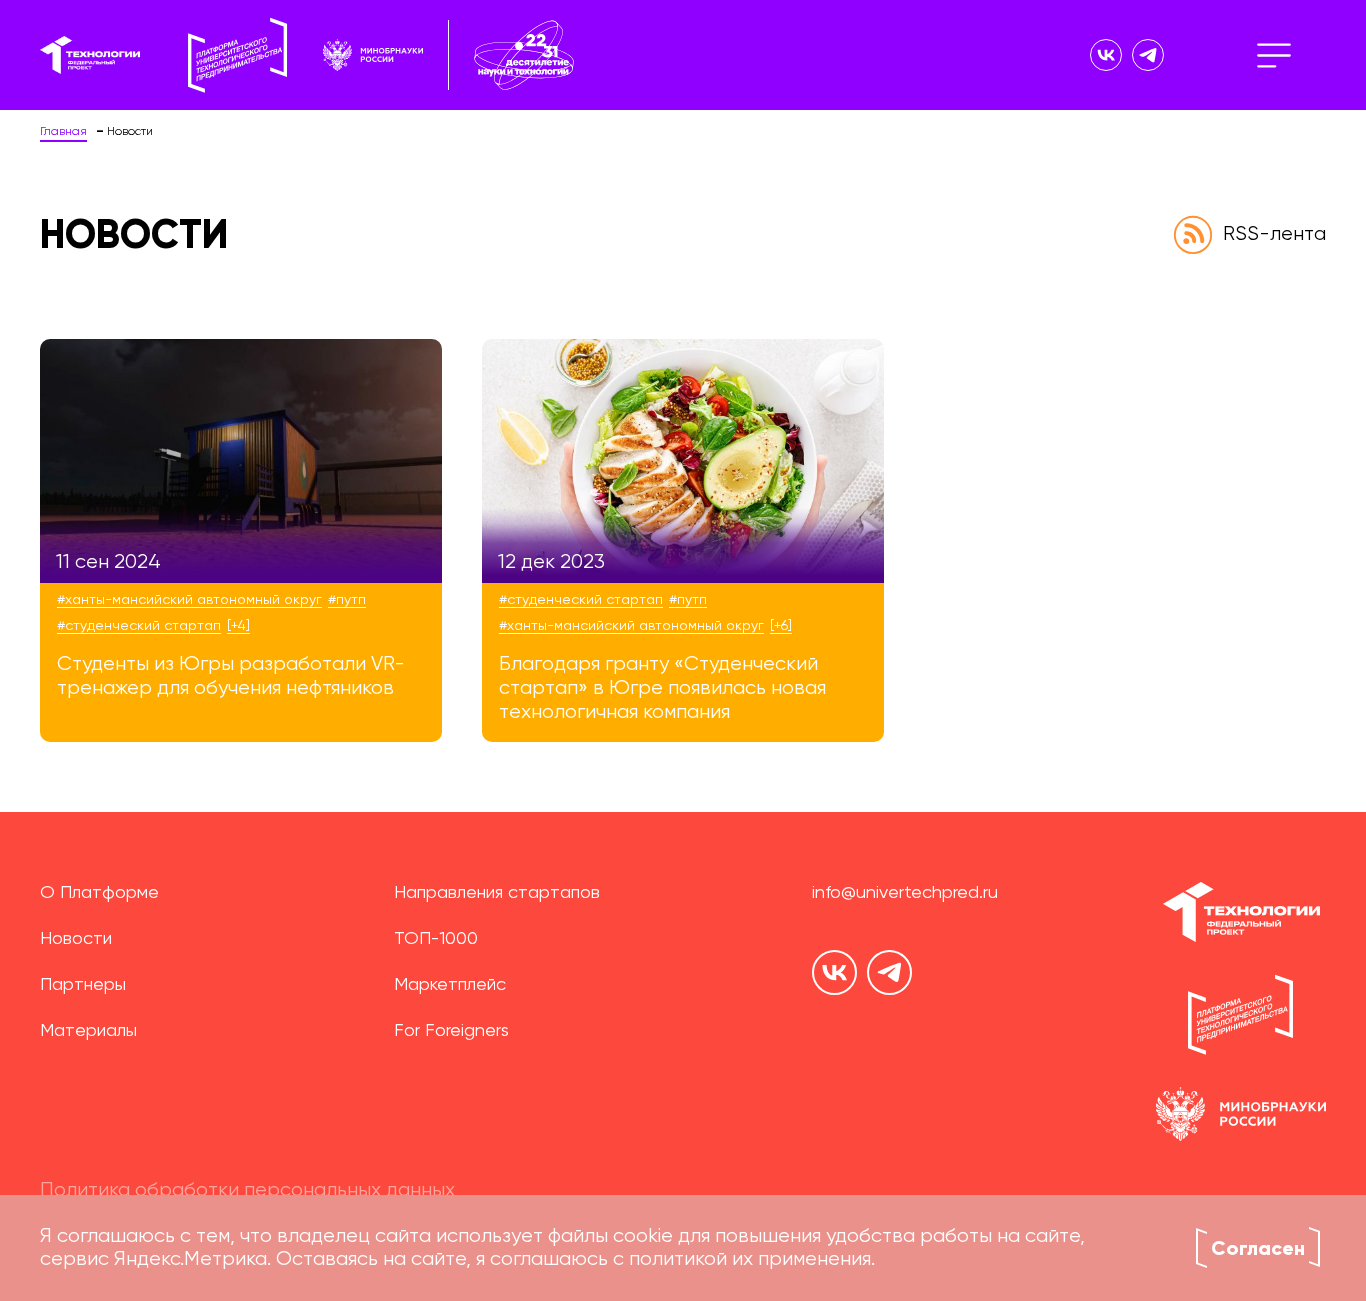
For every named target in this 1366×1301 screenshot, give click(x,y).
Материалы (88, 1031)
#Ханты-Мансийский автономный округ (189, 600)
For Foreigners (451, 1031)
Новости (76, 939)
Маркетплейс (450, 985)
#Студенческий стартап (139, 626)
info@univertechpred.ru (905, 893)
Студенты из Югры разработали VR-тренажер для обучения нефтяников (231, 676)
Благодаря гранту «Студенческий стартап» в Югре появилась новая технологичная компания (662, 688)
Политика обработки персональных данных (247, 1191)
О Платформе (99, 893)
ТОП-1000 (436, 939)
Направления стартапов (497, 893)
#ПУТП (347, 600)
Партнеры (83, 985)
